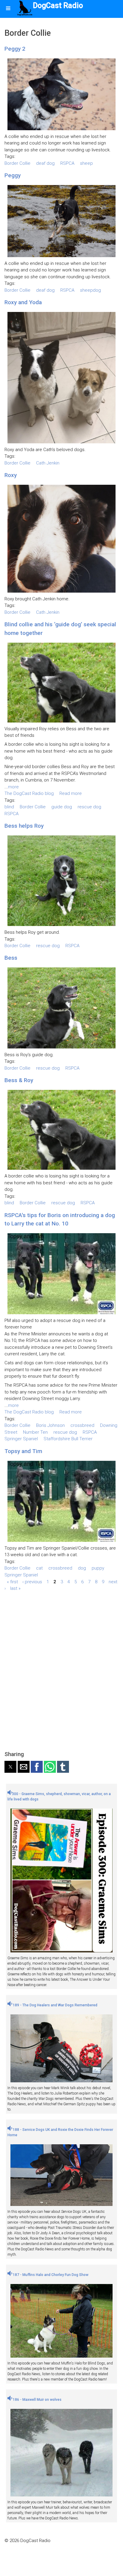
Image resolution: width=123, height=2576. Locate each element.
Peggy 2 (15, 49)
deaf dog (45, 163)
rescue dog (89, 807)
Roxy (11, 475)
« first (12, 1581)
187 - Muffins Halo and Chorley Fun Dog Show (50, 2275)
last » (15, 1588)
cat (39, 1568)
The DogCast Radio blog (29, 793)
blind (9, 807)
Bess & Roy (19, 1080)
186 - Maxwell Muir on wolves (37, 2400)
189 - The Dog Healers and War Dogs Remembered (55, 2005)
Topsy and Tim (23, 1451)
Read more (71, 793)
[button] (10, 1767)
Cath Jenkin (48, 463)
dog (82, 1568)
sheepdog (90, 290)
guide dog (62, 807)
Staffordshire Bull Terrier (68, 1439)
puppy (98, 1568)
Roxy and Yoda (23, 302)
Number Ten (35, 1432)
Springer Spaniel (21, 1439)
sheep (86, 163)
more (13, 787)
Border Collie (17, 163)
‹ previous (32, 1581)
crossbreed (82, 1425)
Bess (11, 958)
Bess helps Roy (24, 826)
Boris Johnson (50, 1425)
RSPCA (67, 163)
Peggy (13, 175)
